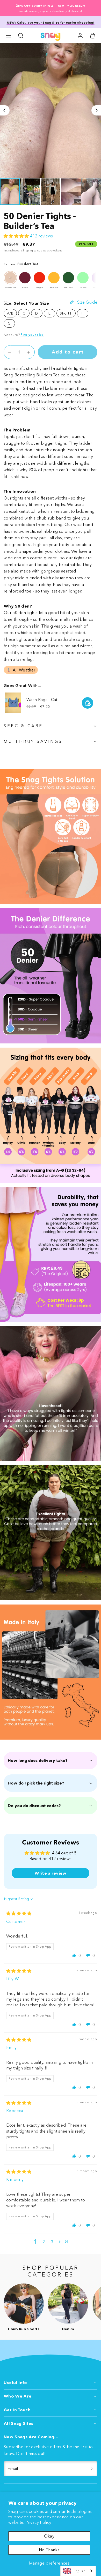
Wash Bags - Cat (42, 700)
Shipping (27, 251)
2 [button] (44, 2242)
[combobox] (78, 2571)
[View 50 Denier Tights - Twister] (83, 278)
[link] (80, 36)
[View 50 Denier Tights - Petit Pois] (68, 278)
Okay (49, 2536)
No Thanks (49, 2550)
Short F (66, 313)
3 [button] (52, 2242)
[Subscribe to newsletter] (92, 2469)
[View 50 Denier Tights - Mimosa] (54, 278)
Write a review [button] (50, 1873)
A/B (10, 313)
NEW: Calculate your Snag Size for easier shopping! (51, 22)
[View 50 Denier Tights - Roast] (25, 278)
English (79, 2571)
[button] (8, 36)
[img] (19, 1913)
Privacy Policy (38, 2522)
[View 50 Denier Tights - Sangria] (39, 278)
